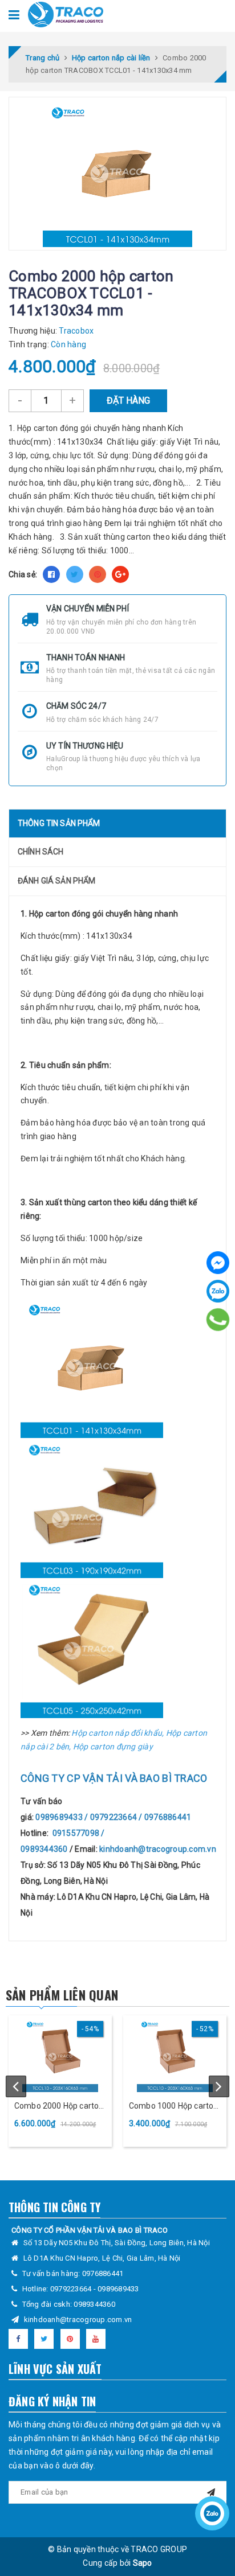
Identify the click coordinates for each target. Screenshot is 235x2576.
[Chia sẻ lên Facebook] (51, 574)
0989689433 (118, 2289)
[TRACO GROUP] (66, 14)
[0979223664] (218, 1320)
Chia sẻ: (23, 574)
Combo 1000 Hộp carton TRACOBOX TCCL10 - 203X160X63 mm (173, 2107)
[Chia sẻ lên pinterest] (98, 574)
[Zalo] (218, 1291)
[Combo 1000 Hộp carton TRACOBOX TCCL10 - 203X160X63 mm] (175, 2055)
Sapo (143, 2563)
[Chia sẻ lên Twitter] (75, 574)
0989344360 (94, 2304)
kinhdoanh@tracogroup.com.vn (78, 2320)
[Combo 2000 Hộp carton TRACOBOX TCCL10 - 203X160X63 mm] (60, 2055)
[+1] (120, 574)
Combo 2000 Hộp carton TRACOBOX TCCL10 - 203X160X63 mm (59, 2107)
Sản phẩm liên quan (62, 1995)
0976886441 (103, 2273)
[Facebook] (218, 1263)
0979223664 (72, 2289)
